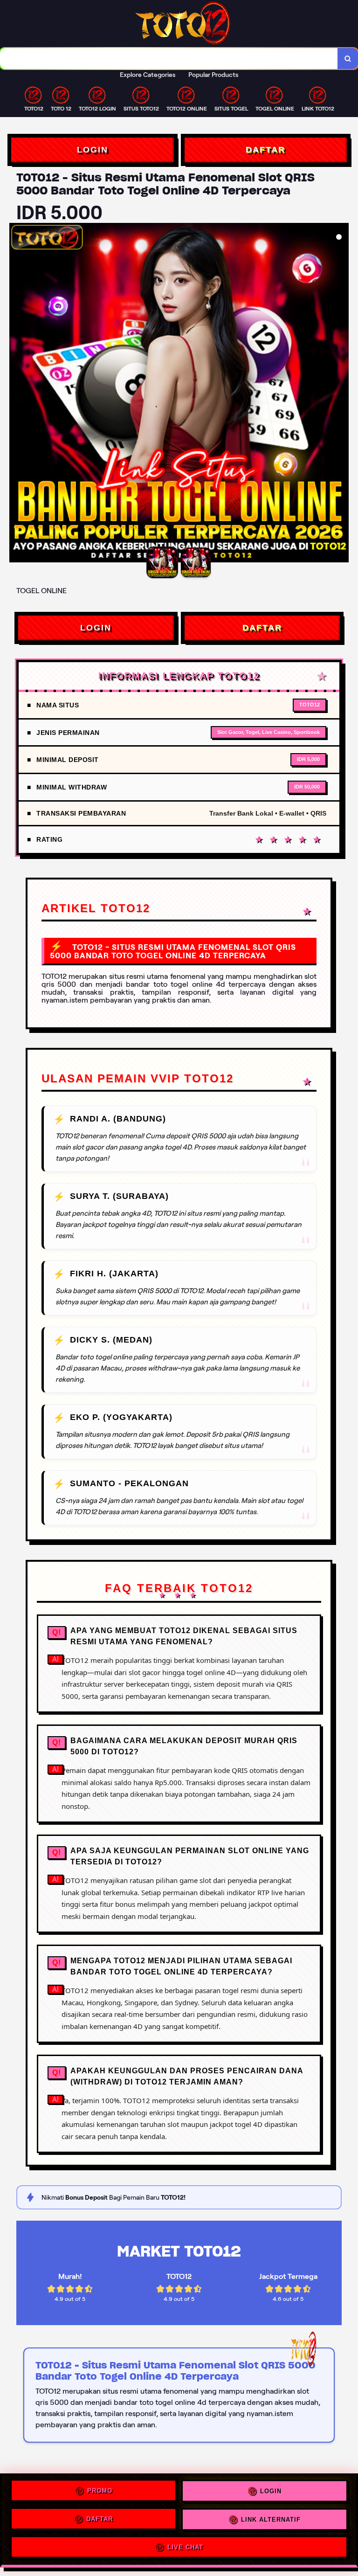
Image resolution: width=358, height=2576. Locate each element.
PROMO (100, 2493)
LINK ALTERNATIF (271, 2520)
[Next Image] (341, 394)
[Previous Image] (17, 394)
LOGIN (93, 150)
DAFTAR (265, 150)
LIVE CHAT (185, 2546)
